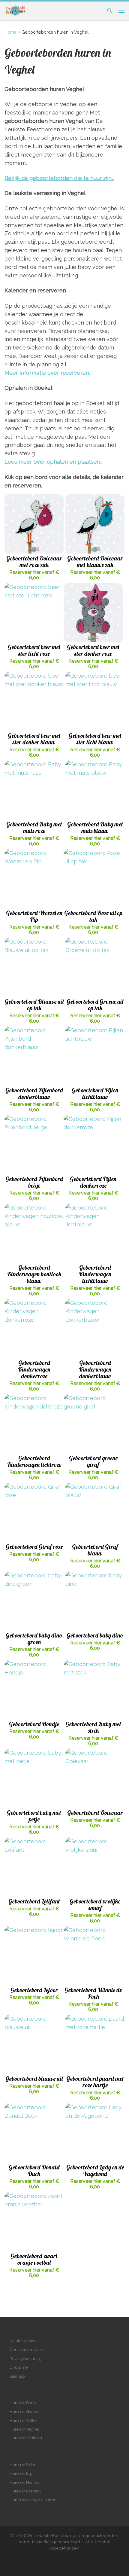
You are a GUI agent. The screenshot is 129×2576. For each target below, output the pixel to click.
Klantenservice (23, 2341)
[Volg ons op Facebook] (64, 2564)
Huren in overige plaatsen (33, 2500)
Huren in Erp (21, 2473)
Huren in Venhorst (26, 2438)
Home (11, 32)
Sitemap (17, 2376)
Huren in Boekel (24, 2403)
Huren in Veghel (24, 2429)
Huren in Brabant (25, 2491)
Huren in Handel (25, 2482)
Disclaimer (19, 2367)
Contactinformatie (26, 2349)
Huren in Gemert (25, 2411)
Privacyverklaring (25, 2358)
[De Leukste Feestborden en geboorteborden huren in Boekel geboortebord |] (15, 10)
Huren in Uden (23, 2465)
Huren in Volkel (24, 2420)
